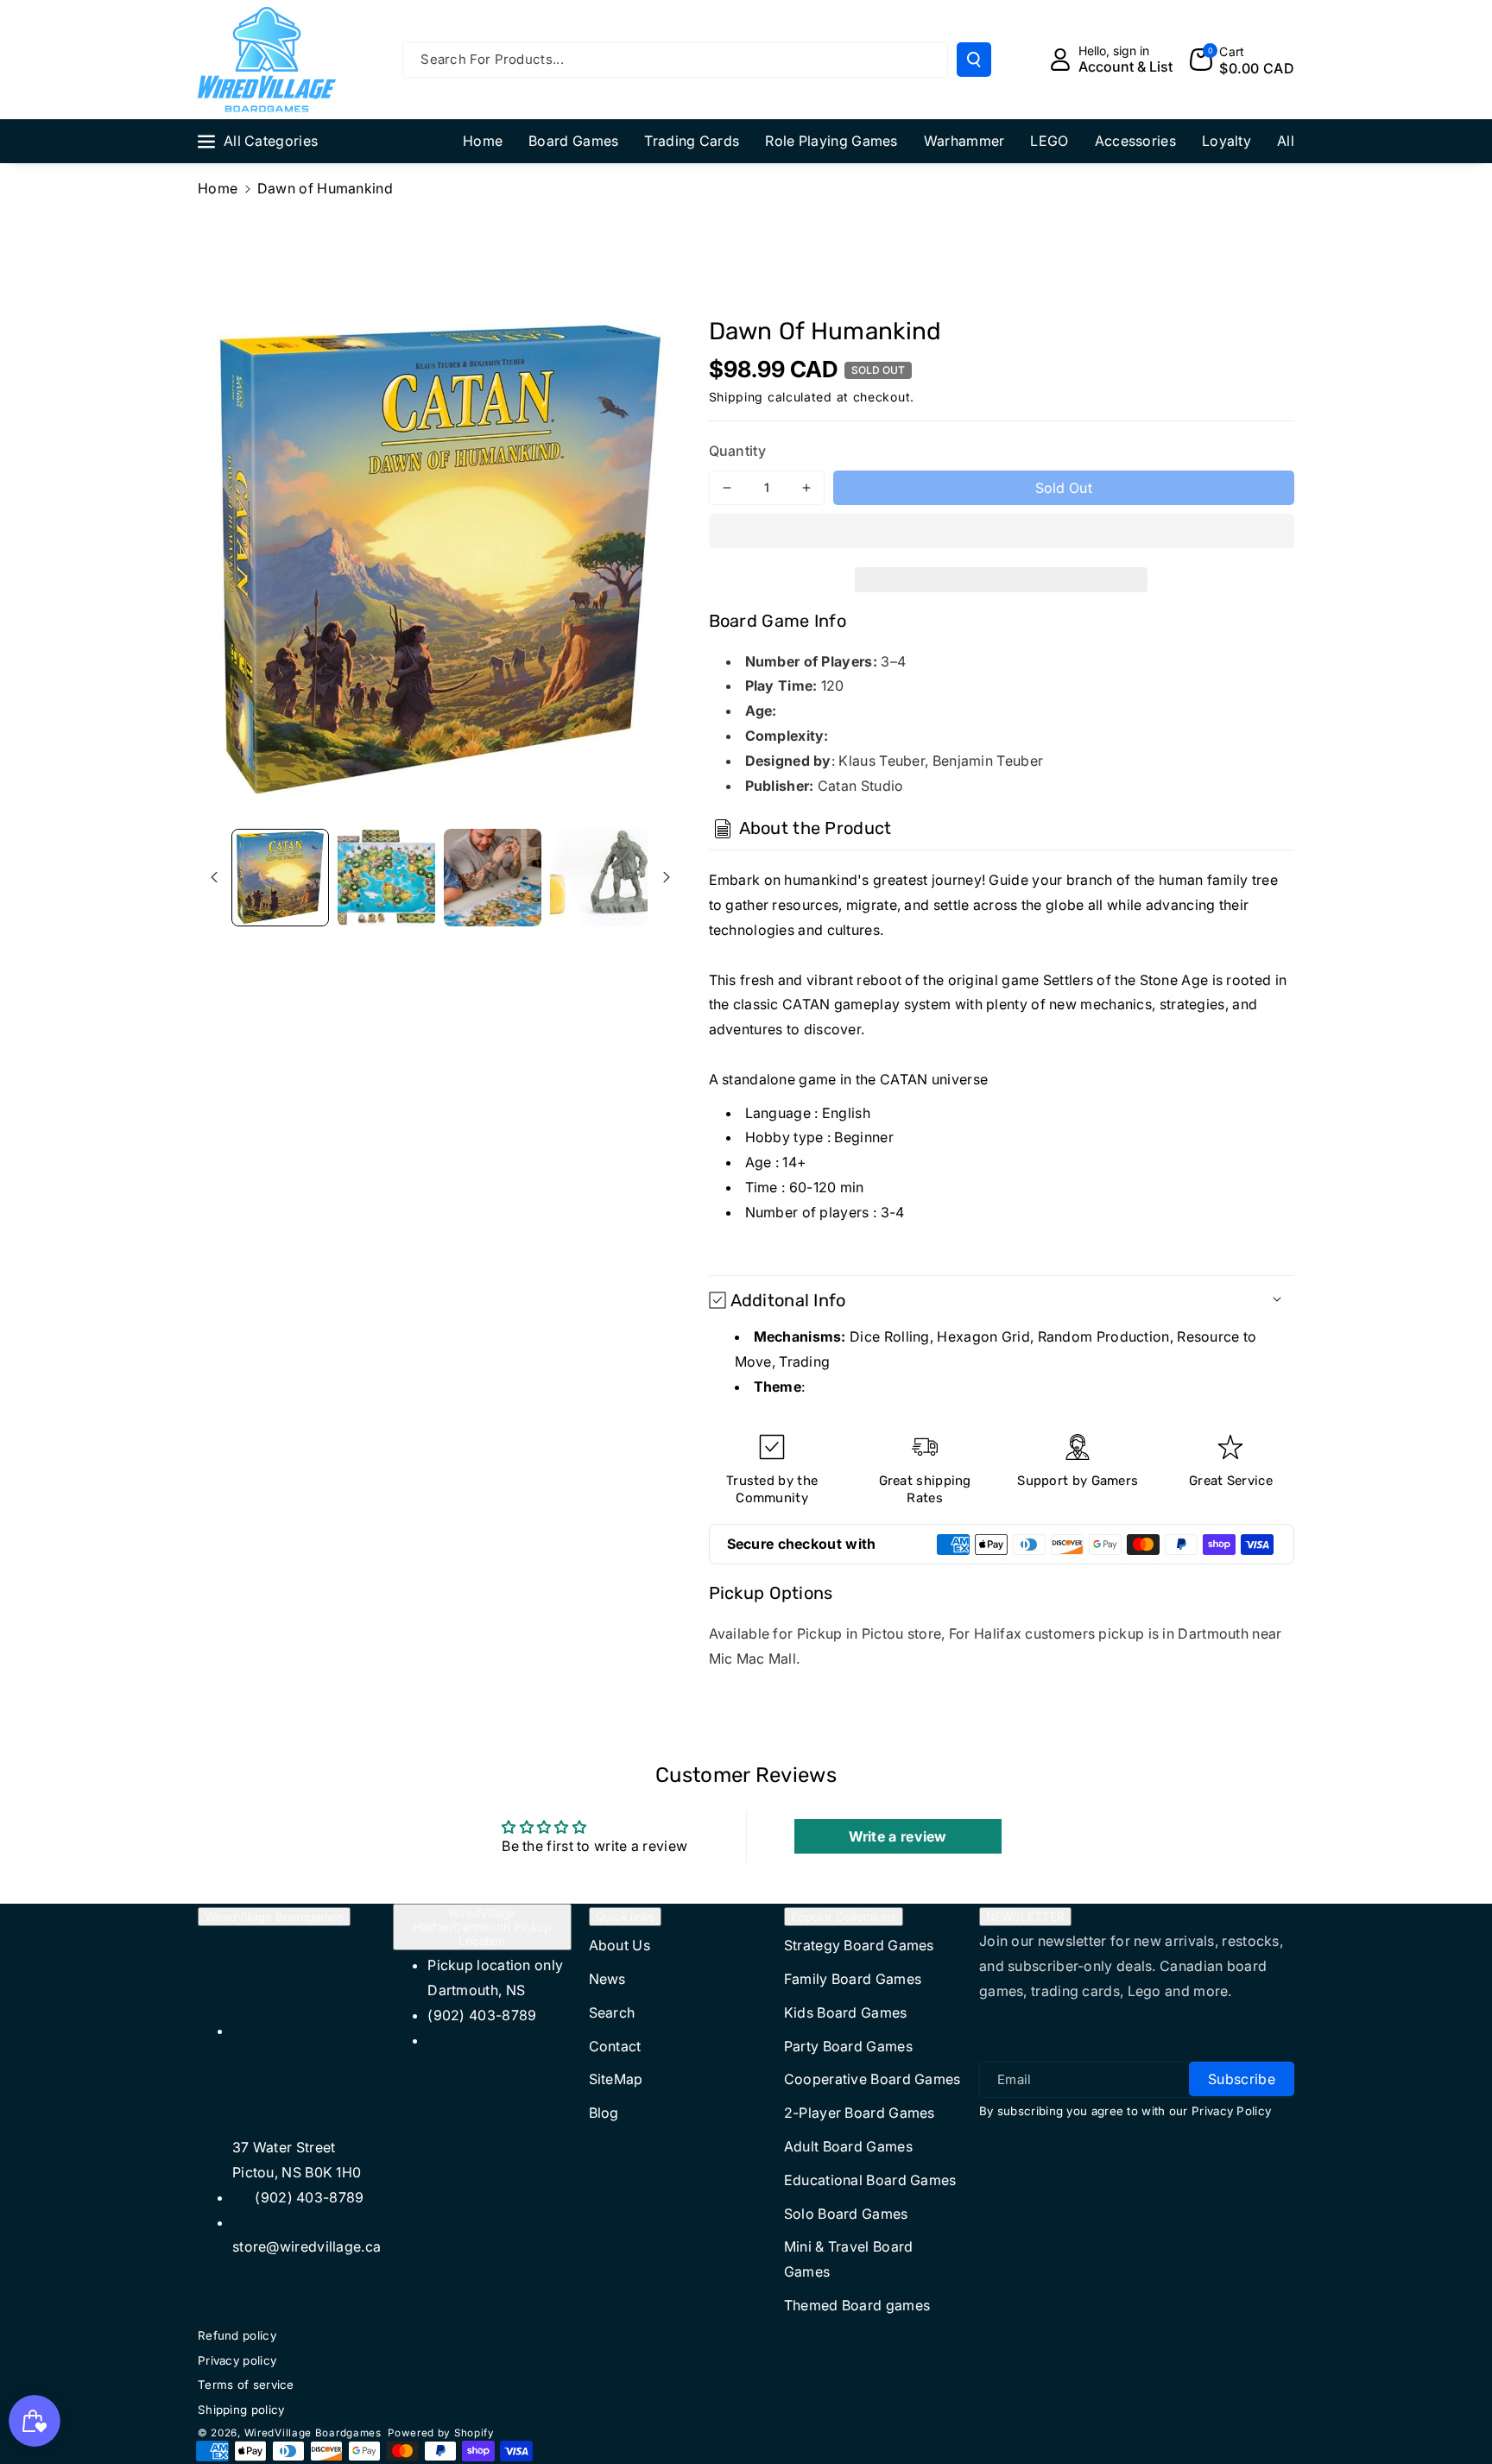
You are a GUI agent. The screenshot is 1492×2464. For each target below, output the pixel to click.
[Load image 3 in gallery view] (493, 878)
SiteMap (616, 2079)
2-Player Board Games (860, 2113)
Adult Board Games (848, 2146)
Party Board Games (848, 2046)
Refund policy (237, 2335)
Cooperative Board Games (872, 2079)
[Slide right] (667, 877)
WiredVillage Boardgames (274, 1917)
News (607, 1979)
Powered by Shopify (441, 2433)
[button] (1002, 534)
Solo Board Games (846, 2214)
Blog (604, 2113)
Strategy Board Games (859, 1945)
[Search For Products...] (974, 60)
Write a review (898, 1836)
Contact (615, 2046)
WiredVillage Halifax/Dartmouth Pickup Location (482, 1927)
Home (218, 188)
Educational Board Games (870, 2180)
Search (612, 2012)
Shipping (737, 397)
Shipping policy (241, 2410)
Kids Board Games (846, 2012)
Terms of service (246, 2385)
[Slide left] (214, 877)
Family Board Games (853, 1979)
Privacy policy (237, 2360)
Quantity (737, 451)
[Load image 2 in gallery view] (386, 878)
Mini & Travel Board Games (849, 2259)
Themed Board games (857, 2305)
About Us (620, 1945)
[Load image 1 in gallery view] (280, 878)
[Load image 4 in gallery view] (599, 878)
